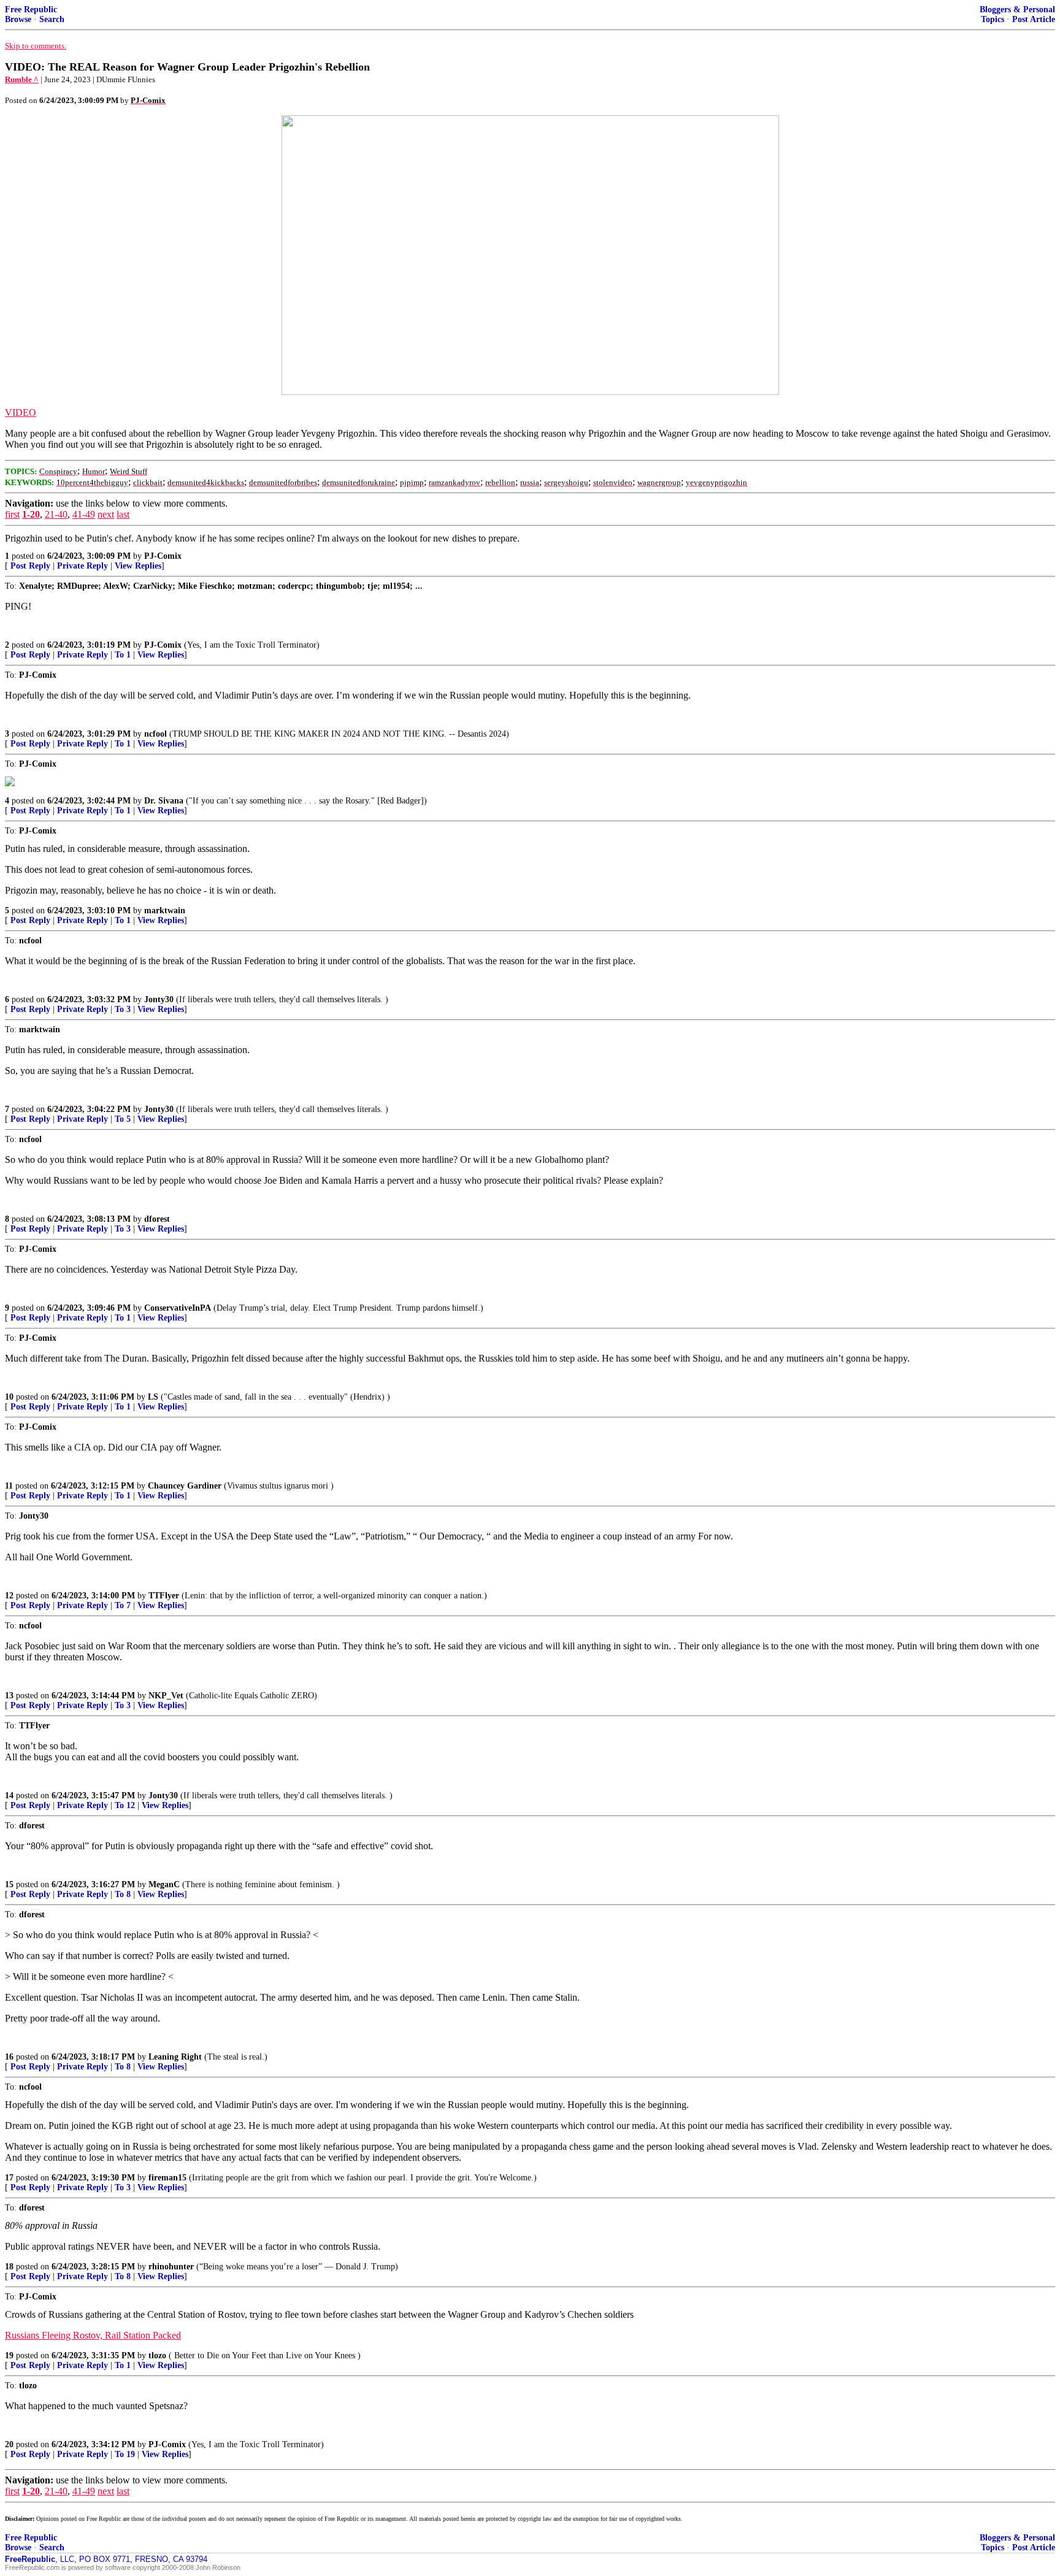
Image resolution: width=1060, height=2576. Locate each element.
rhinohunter (171, 2267)
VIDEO (21, 412)
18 (9, 2267)
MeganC (164, 1884)
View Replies (138, 566)
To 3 (123, 1009)
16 (9, 2057)
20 (9, 2444)
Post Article (1034, 19)
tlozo (157, 2356)
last (123, 514)
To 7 (123, 1605)
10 (9, 1397)
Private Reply (83, 566)
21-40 (56, 514)
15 (9, 1884)
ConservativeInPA (178, 1308)
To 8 (123, 1894)
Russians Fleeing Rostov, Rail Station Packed (93, 2335)
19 (9, 2356)
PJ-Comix (163, 556)
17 (9, 2178)
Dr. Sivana (164, 801)
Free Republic (31, 10)
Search (52, 19)
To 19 (125, 2454)
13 (9, 1696)
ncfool (156, 734)
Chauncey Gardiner (185, 1486)
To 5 (123, 1119)
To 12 (125, 1805)
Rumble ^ (22, 79)
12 (9, 1596)
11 (9, 1486)
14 (9, 1796)
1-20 (31, 514)
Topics (993, 19)
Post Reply (30, 566)
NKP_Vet (166, 1696)
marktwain (165, 910)
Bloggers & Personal (1017, 10)
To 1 (123, 655)
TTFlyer (164, 1596)
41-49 (84, 514)
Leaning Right (175, 2057)
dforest (157, 1219)
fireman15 (167, 2178)
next (106, 514)
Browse (18, 19)
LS (153, 1397)
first (12, 514)
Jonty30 (159, 999)
